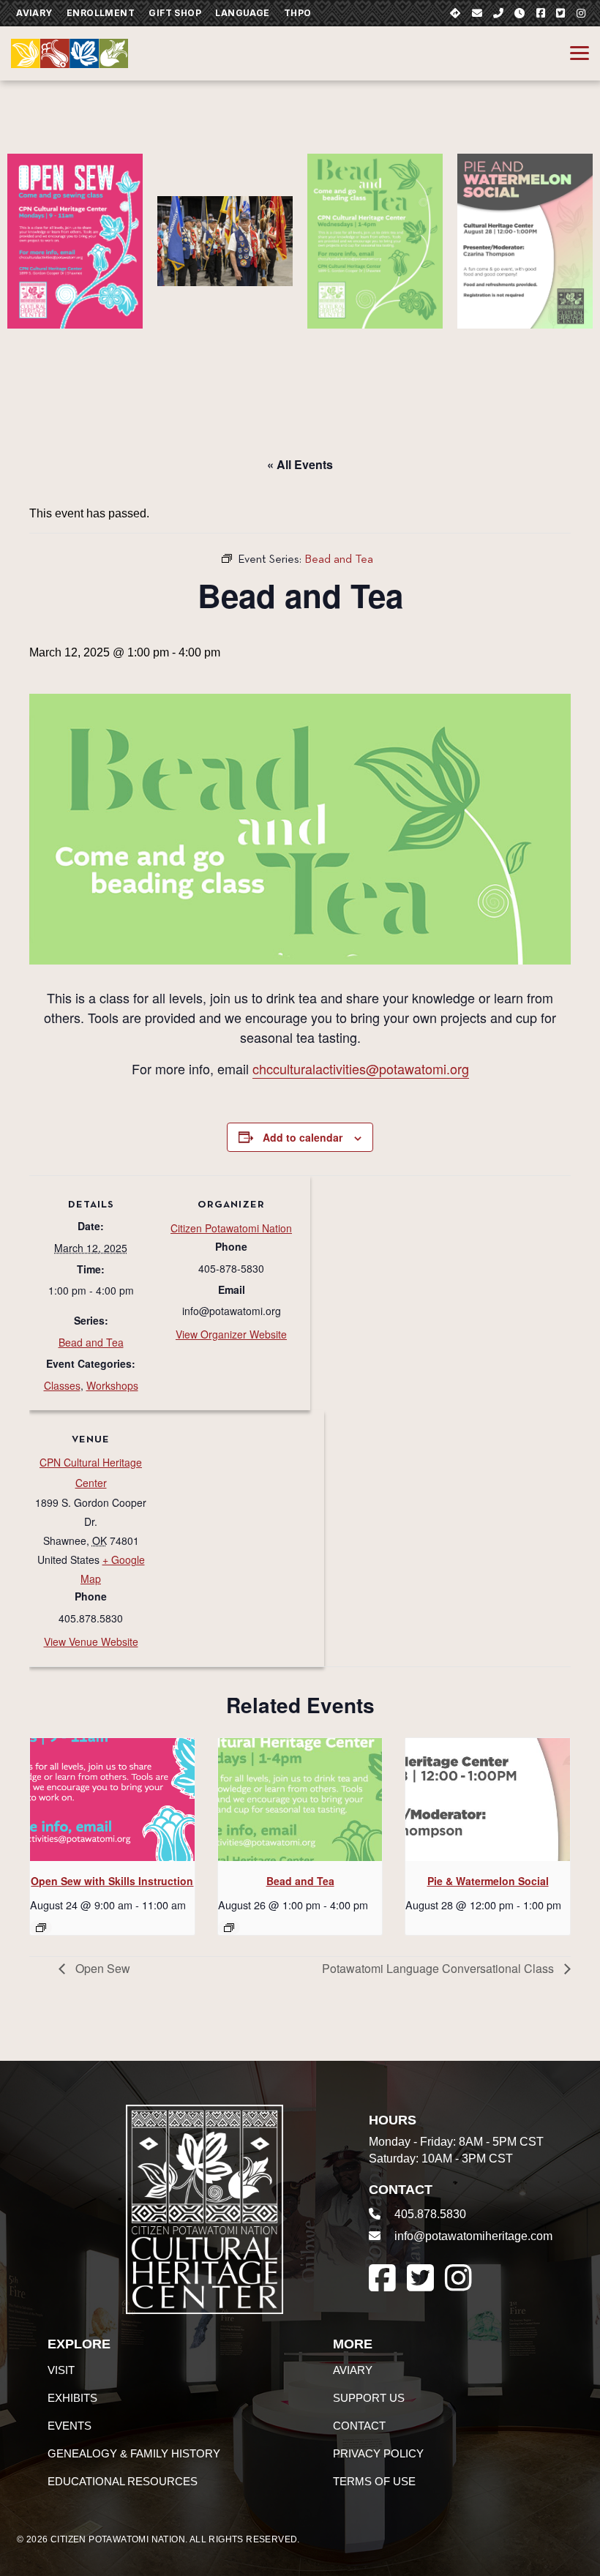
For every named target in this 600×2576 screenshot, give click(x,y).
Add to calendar (303, 1137)
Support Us (369, 2398)
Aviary (34, 13)
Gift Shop (175, 13)
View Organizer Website (231, 1334)
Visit (61, 2370)
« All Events (300, 464)
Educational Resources (123, 2481)
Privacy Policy (378, 2453)
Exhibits (72, 2398)
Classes (62, 1385)
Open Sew (101, 1968)
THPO (298, 13)
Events (70, 2426)
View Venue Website (91, 1641)
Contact (359, 2426)
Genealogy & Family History (134, 2453)
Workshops (112, 1385)
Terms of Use (374, 2481)
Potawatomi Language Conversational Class (439, 1968)
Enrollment (101, 13)
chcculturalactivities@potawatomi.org (361, 1068)
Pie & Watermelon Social (488, 1881)
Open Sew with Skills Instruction (112, 1881)
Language (242, 13)
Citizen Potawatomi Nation (231, 1228)
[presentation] (112, 1800)
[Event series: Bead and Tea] (229, 1928)
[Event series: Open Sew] (41, 1928)
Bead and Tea (91, 1342)
